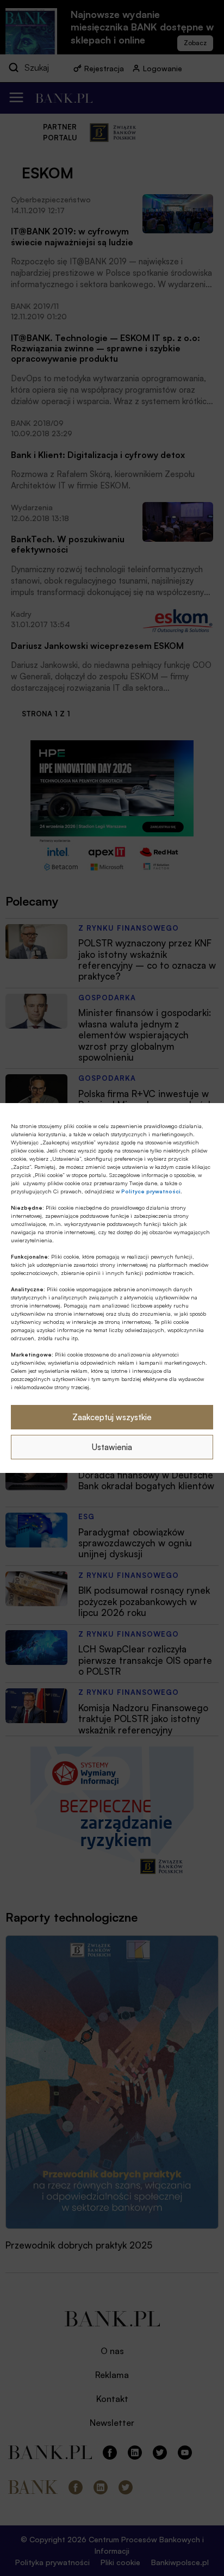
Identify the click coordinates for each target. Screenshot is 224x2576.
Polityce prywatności (151, 1191)
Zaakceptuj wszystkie (112, 1417)
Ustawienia (112, 1447)
